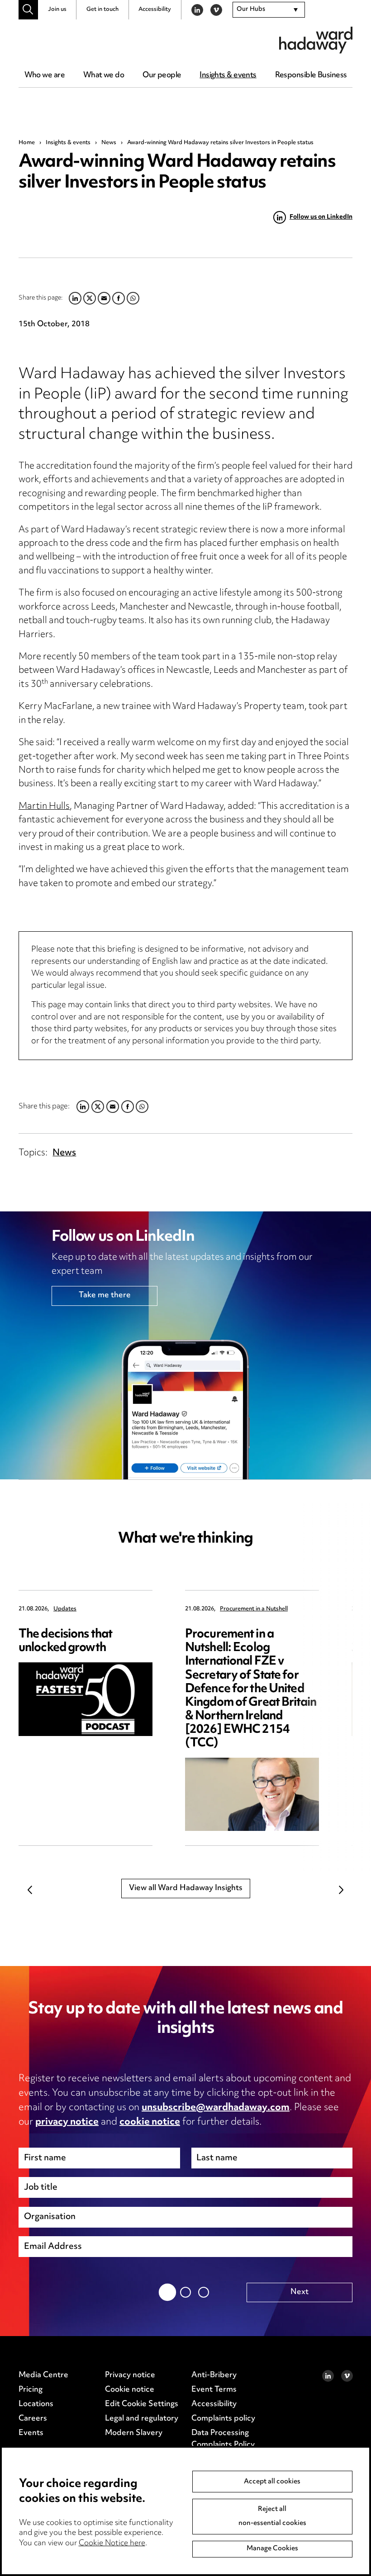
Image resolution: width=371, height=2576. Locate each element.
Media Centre (43, 2375)
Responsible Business (311, 75)
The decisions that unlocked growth (65, 1641)
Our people (162, 75)
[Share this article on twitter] (98, 1107)
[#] (28, 10)
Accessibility (155, 9)
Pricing (31, 2390)
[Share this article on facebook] (128, 1107)
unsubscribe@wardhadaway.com (216, 2108)
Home (27, 143)
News (109, 143)
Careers (33, 2419)
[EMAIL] (113, 1107)
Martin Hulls (44, 807)
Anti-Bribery (214, 2375)
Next (341, 1890)
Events (31, 2433)
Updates (65, 1609)
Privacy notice (130, 2375)
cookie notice (150, 2122)
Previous (30, 1890)
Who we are (45, 75)
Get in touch (102, 9)
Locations (36, 2404)
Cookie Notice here (112, 2543)
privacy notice (67, 2122)
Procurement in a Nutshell (254, 1609)
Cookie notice (130, 2390)
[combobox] (269, 10)
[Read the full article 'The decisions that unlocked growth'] (86, 1699)
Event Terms (214, 2390)
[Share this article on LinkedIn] (83, 1107)
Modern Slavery (134, 2433)
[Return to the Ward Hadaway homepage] (316, 40)
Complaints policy (223, 2419)
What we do (104, 75)
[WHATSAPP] (142, 1107)
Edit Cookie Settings (142, 2404)
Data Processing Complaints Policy (223, 2439)
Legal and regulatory (142, 2419)
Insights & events (228, 75)
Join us (57, 9)
